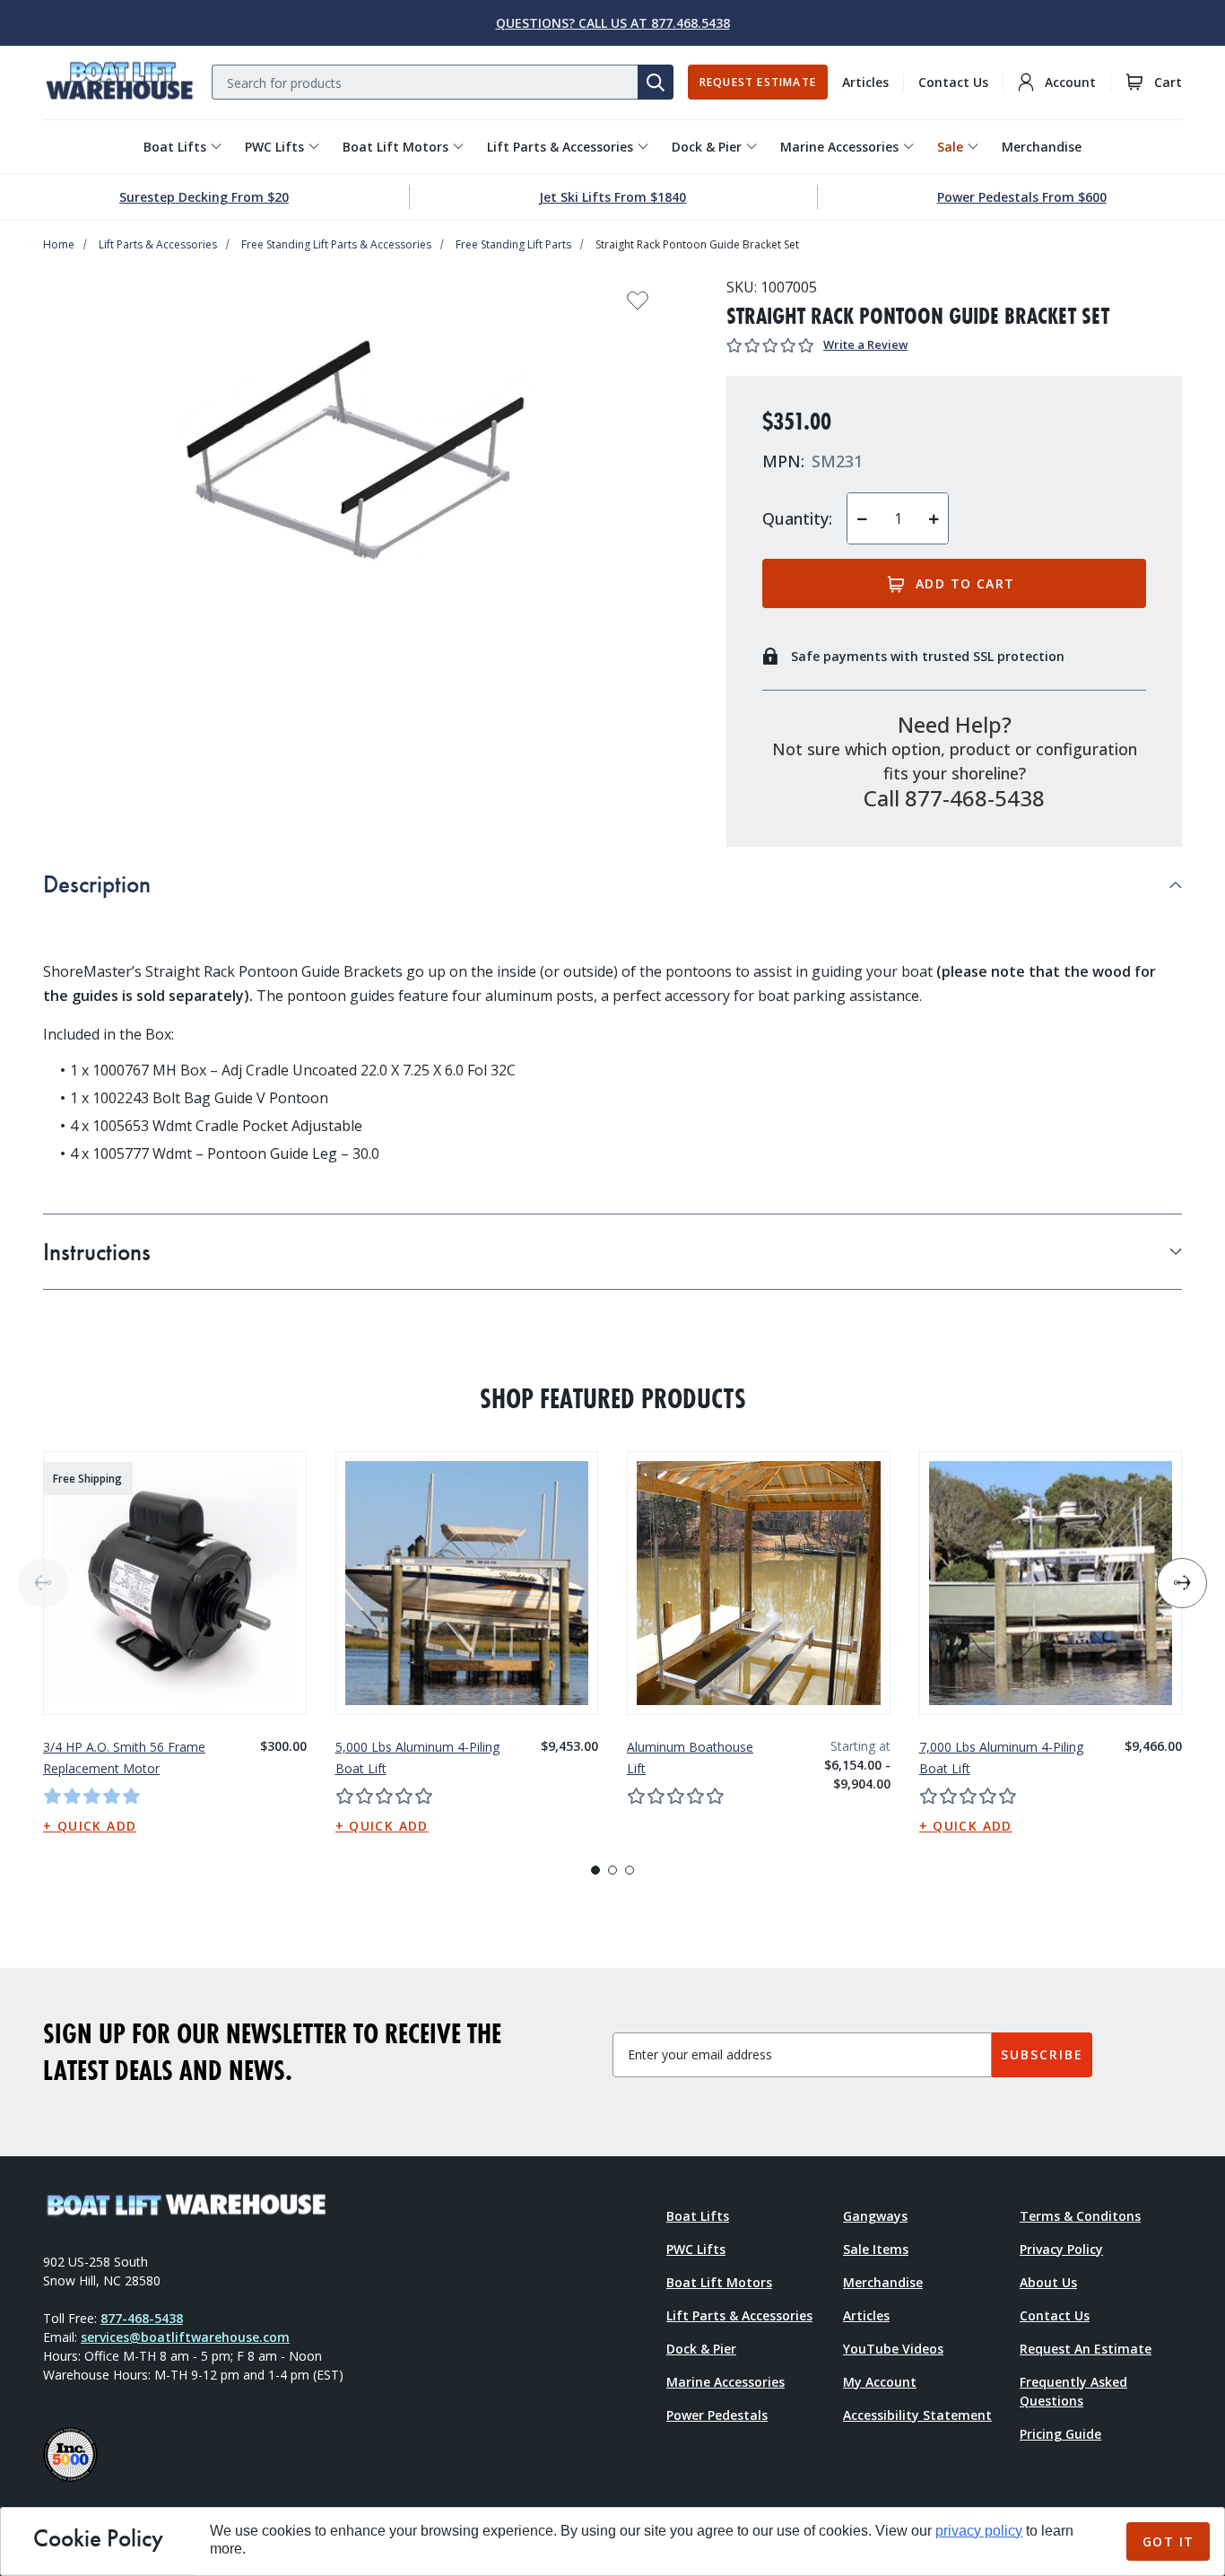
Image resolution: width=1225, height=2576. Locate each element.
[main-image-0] (356, 455)
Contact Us (953, 82)
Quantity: (797, 518)
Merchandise (1042, 147)
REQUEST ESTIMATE (758, 82)
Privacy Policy (1061, 2249)
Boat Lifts (175, 147)
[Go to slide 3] (630, 1870)
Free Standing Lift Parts (513, 244)
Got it (1168, 2541)
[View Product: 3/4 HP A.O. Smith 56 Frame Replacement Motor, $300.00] (175, 1583)
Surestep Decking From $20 (204, 197)
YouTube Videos (893, 2349)
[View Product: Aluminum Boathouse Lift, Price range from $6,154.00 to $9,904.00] (759, 1583)
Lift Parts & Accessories (560, 147)
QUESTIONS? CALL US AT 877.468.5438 (613, 23)
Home (59, 244)
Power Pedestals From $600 (1022, 197)
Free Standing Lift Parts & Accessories (336, 244)
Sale (950, 147)
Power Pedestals (717, 2415)
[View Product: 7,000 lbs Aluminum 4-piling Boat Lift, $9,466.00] (1051, 1583)
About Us (1048, 2282)
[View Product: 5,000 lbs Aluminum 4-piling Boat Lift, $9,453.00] (467, 1583)
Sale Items (876, 2249)
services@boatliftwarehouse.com (185, 2337)
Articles (865, 82)
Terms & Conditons (1080, 2216)
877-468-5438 (142, 2318)
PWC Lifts (274, 147)
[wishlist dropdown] (638, 306)
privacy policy (979, 2531)
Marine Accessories (839, 147)
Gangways (875, 2216)
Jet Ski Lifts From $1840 (612, 197)
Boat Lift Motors (395, 147)
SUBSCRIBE (1042, 2054)
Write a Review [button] (865, 344)
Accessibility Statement (917, 2415)
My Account (880, 2382)
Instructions (97, 1252)
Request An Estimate (1086, 2349)
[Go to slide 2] (612, 1870)
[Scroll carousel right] (1182, 1583)
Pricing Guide (1060, 2434)
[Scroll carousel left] (43, 1583)
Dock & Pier (707, 147)
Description (97, 884)
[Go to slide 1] (595, 1870)
